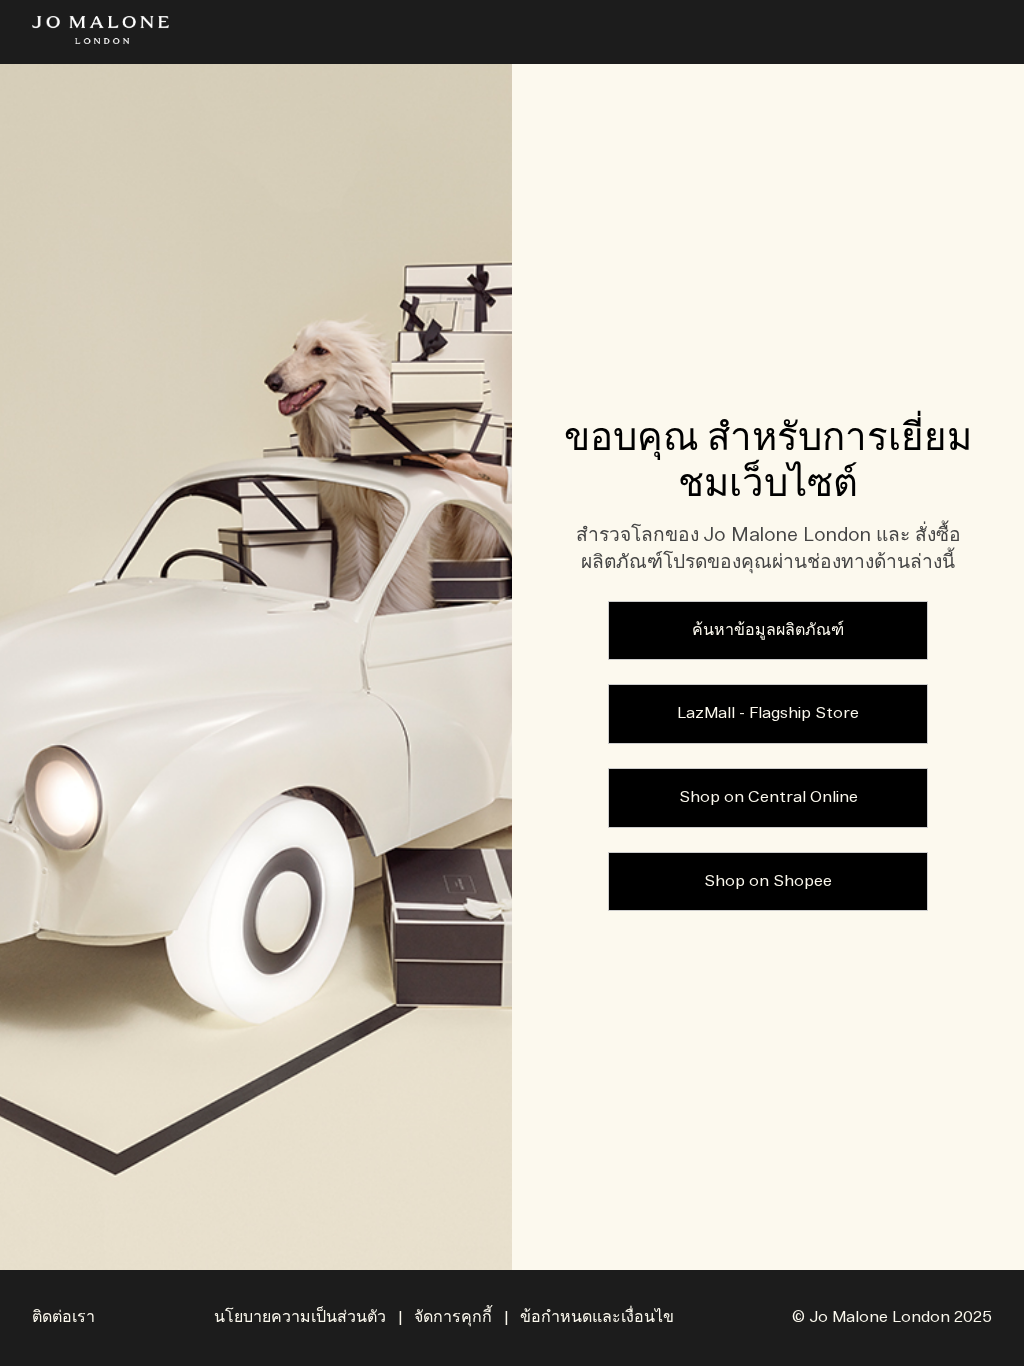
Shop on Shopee (768, 881)
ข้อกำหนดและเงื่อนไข (597, 1317)
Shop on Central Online (768, 797)
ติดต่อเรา (63, 1317)
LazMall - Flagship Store (768, 713)
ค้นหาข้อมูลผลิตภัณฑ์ (768, 630)
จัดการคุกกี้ (453, 1317)
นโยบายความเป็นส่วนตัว (300, 1317)
